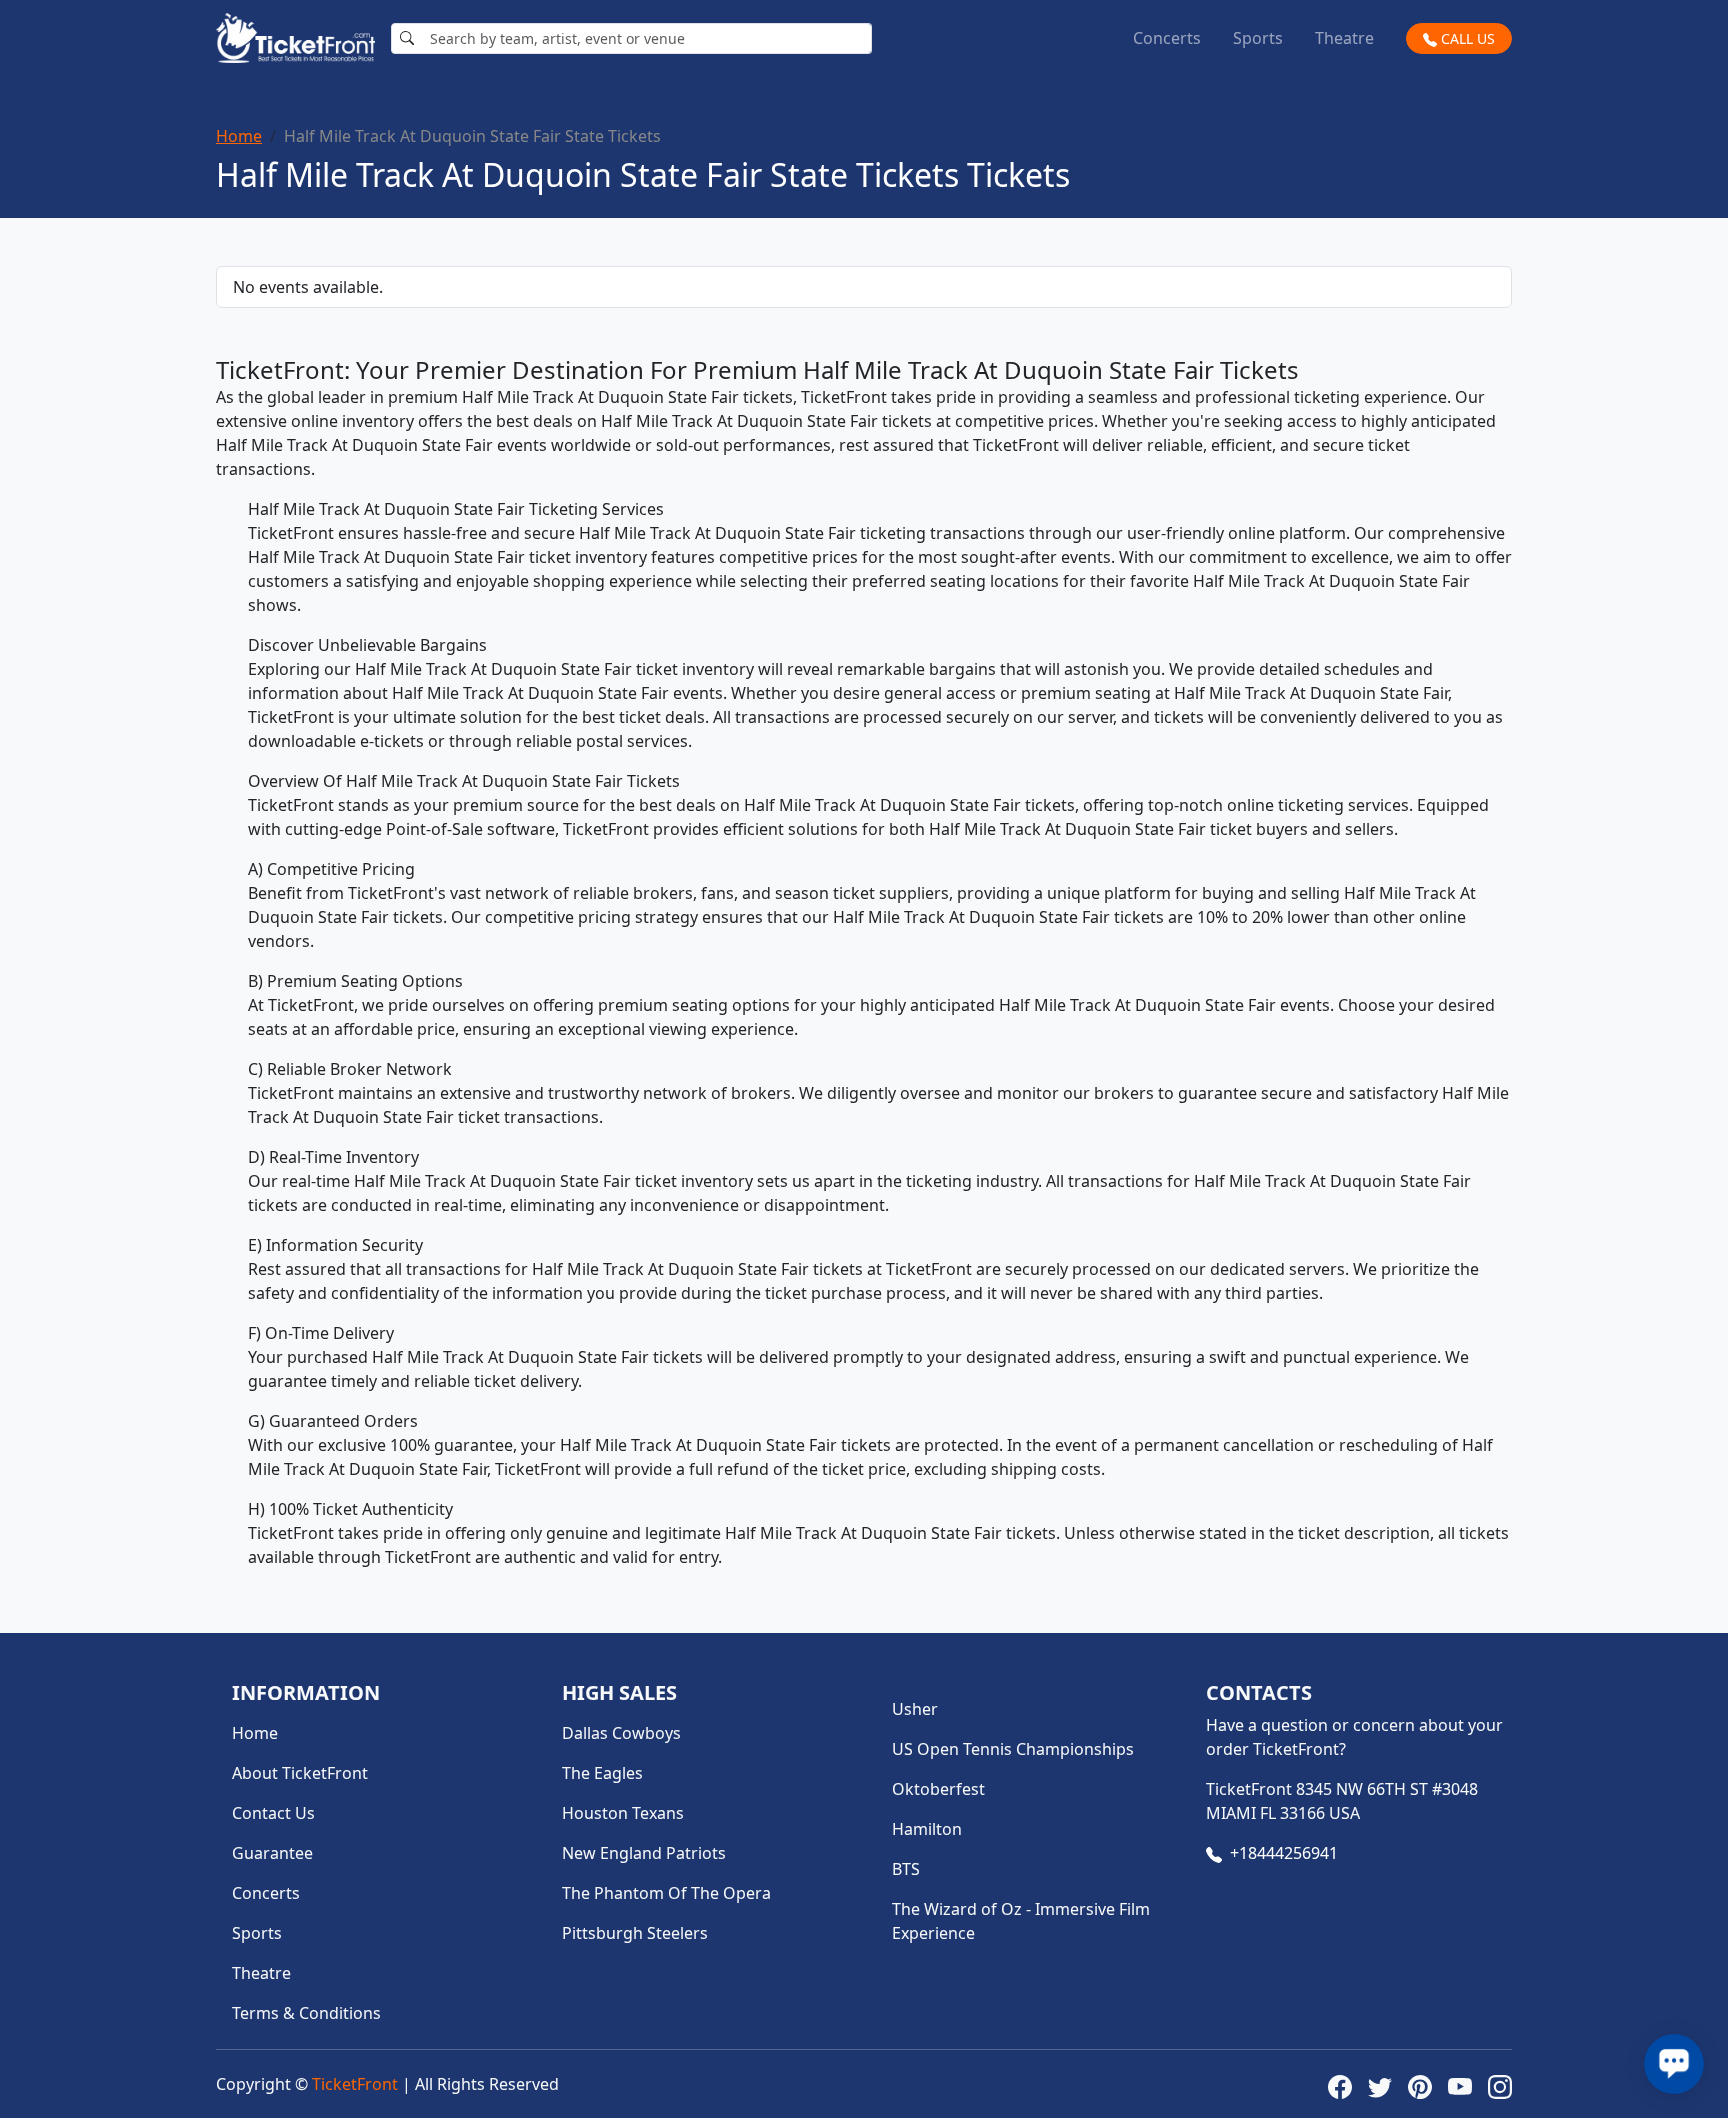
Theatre (1344, 38)
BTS (906, 1869)
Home (239, 136)
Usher (915, 1709)
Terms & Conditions (306, 2013)
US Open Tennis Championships (1013, 1749)
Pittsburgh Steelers (635, 1933)
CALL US (1466, 38)
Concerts (1167, 38)
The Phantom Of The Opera (666, 1893)
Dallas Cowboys (621, 1733)
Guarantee (272, 1853)
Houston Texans (623, 1813)
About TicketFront (300, 1773)
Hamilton (927, 1829)
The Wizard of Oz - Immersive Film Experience (1021, 1921)
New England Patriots (644, 1853)
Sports (1258, 38)
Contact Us (273, 1813)
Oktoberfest (938, 1789)
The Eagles (602, 1773)
